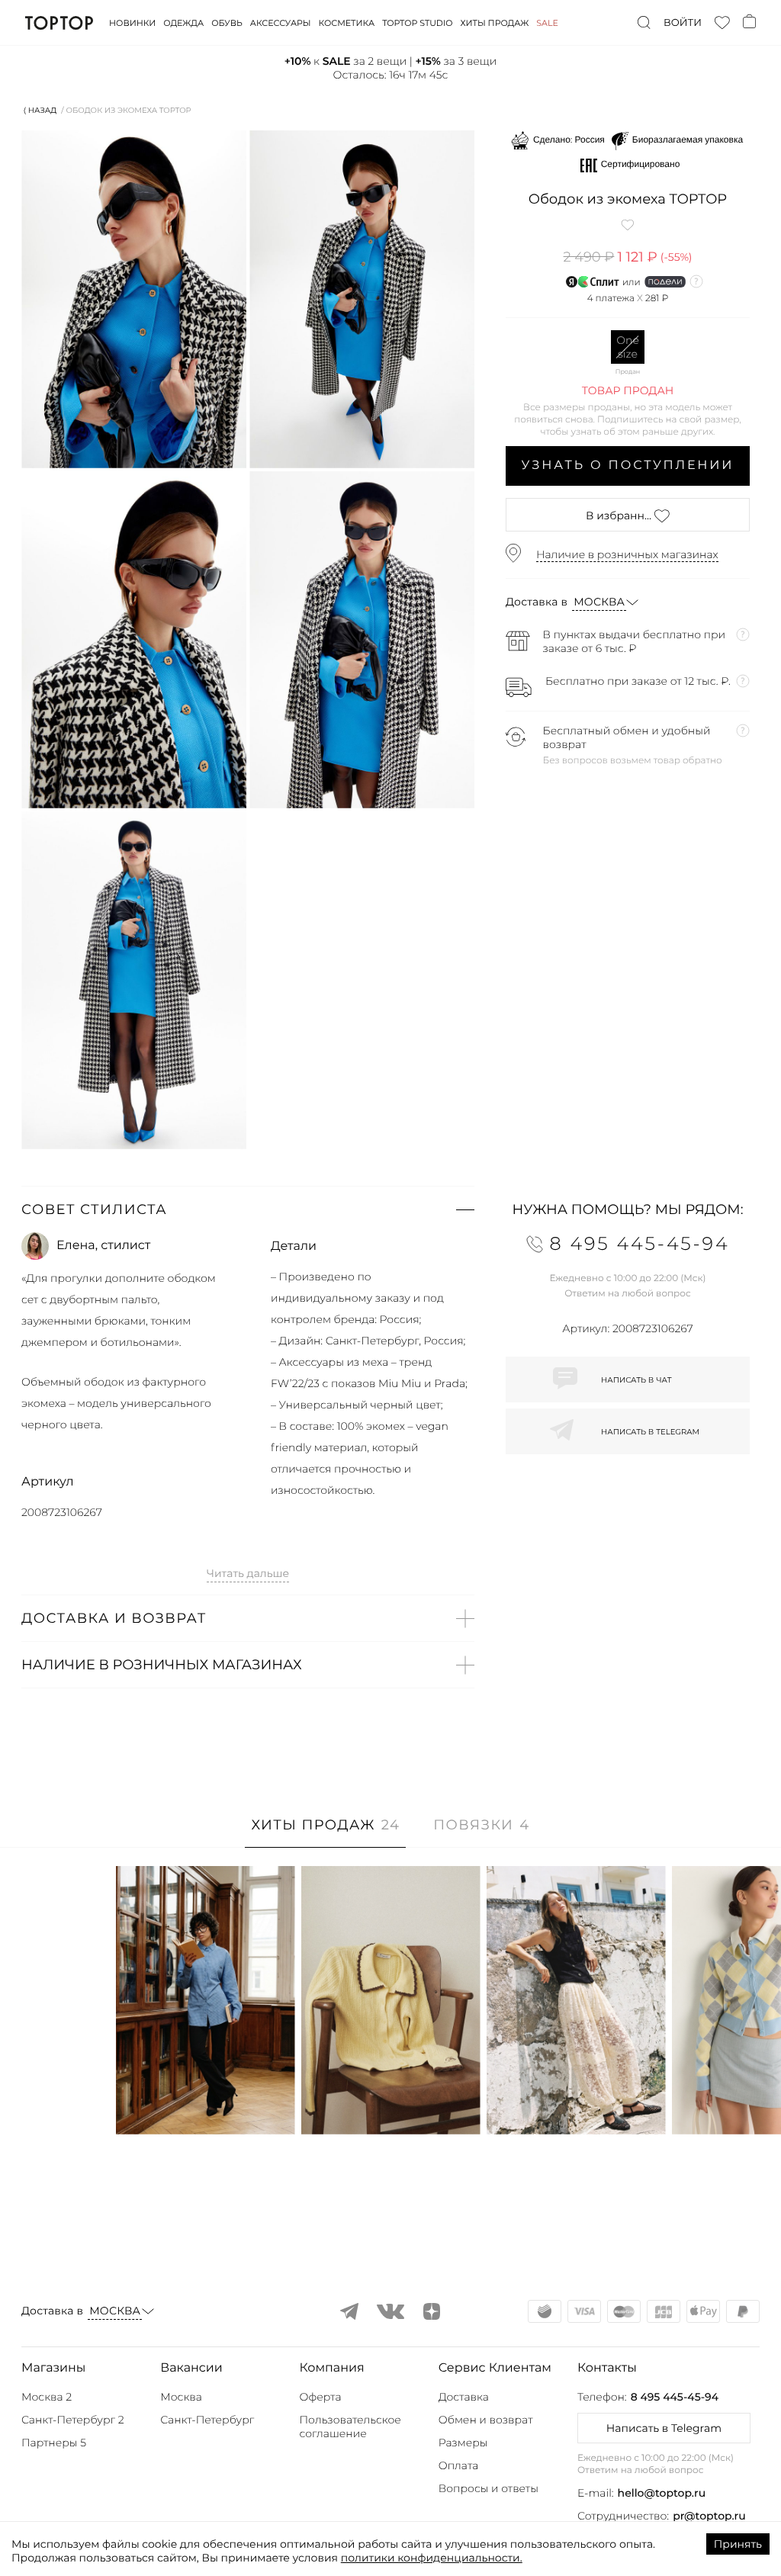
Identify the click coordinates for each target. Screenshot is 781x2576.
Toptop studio (417, 23)
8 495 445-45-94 (675, 2397)
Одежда (183, 23)
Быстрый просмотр (205, 2102)
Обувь (227, 23)
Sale (547, 23)
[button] (248, 1209)
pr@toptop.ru (709, 2516)
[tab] (325, 1833)
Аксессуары (281, 23)
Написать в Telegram (664, 2428)
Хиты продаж (495, 23)
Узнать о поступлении (628, 466)
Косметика (347, 23)
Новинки (132, 23)
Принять (738, 2544)
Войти (683, 23)
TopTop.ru (59, 23)
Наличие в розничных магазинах (627, 554)
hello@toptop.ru (662, 2493)
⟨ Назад (40, 110)
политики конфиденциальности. (432, 2558)
